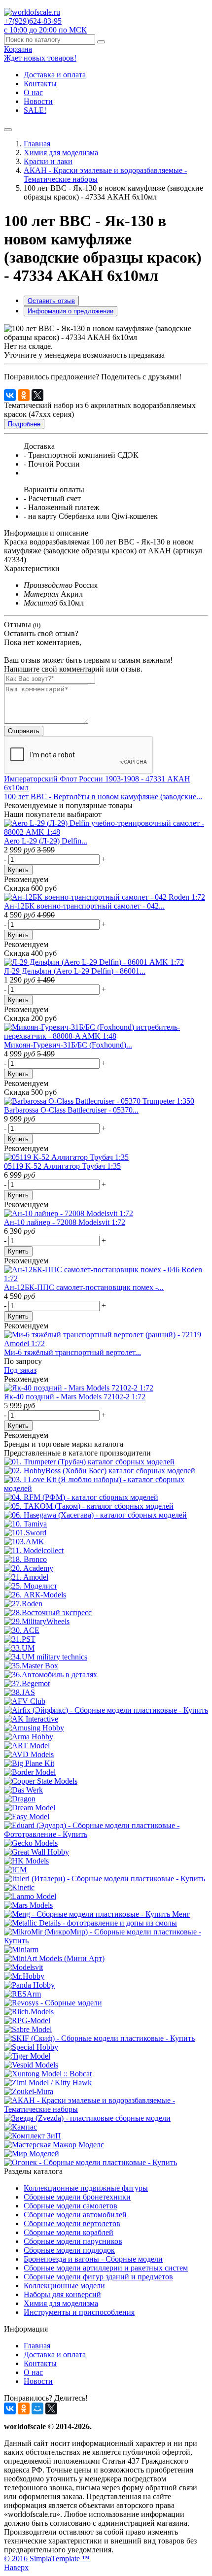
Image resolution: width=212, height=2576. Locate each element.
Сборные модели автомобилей (75, 2215)
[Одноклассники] (24, 395)
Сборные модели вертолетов (72, 2223)
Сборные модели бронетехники (77, 2197)
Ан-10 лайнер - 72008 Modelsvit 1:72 (65, 1222)
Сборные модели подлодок (69, 2250)
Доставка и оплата (55, 75)
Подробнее (24, 424)
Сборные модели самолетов (71, 2206)
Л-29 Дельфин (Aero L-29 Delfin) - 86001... (75, 971)
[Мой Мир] (37, 2408)
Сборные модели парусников (73, 2241)
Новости (38, 101)
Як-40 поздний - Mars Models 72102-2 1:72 (75, 1397)
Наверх (16, 2567)
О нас (33, 92)
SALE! (35, 110)
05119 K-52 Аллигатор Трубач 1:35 (62, 1166)
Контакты (40, 84)
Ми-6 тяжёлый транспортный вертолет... (72, 1352)
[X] (37, 395)
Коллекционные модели (64, 2286)
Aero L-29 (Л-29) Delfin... (46, 841)
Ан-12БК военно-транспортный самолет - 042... (84, 906)
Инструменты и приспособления (79, 2312)
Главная (37, 144)
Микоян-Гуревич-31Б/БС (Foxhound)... (68, 1045)
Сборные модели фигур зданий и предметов (98, 2277)
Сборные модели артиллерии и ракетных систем (106, 2268)
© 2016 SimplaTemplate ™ (47, 2559)
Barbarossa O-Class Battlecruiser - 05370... (71, 1110)
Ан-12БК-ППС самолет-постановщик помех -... (84, 1287)
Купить (18, 870)
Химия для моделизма (61, 153)
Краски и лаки (48, 161)
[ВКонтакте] (10, 395)
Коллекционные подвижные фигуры (86, 2188)
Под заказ (20, 1370)
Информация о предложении (71, 311)
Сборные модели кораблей (69, 2232)
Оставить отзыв (51, 301)
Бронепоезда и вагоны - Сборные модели (93, 2259)
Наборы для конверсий (62, 2294)
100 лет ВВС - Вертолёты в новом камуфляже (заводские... (103, 797)
